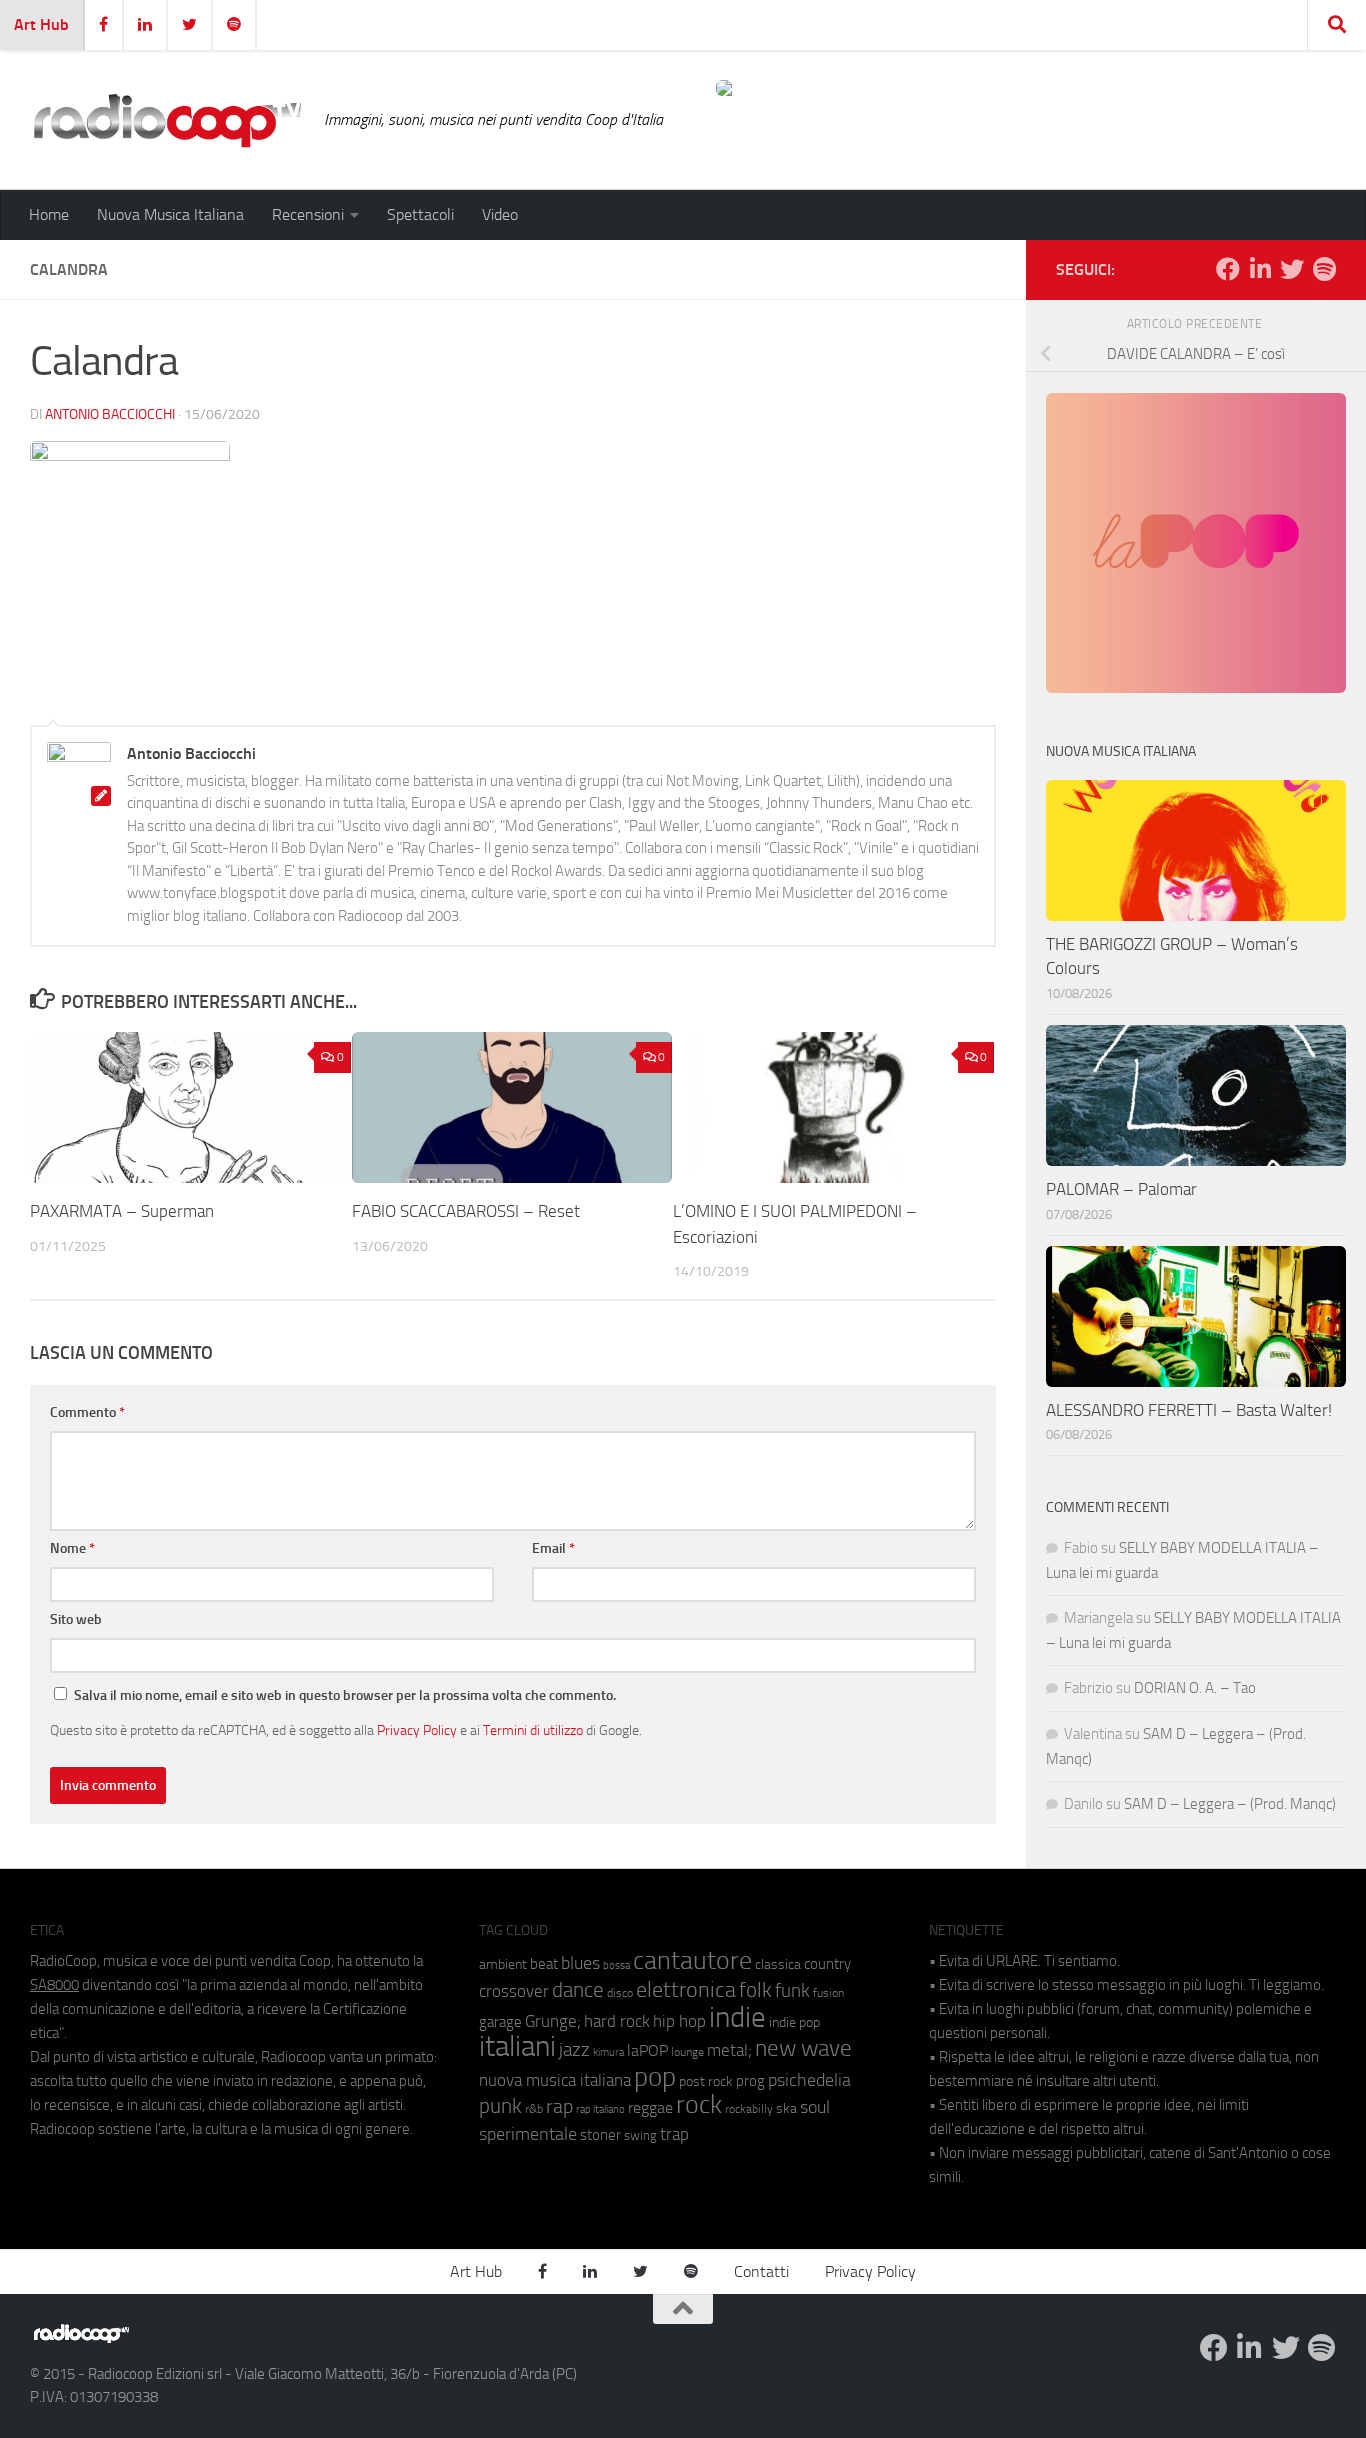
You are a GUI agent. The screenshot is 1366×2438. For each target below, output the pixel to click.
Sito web (76, 1619)
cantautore (692, 1960)
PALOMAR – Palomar (1121, 1189)
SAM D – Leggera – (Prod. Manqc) (1230, 1804)
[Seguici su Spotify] (1324, 269)
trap (674, 2134)
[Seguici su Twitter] (1292, 269)
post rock (706, 2081)
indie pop (794, 2022)
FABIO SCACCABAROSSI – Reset (466, 1211)
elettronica (686, 1989)
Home (49, 214)
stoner (600, 2135)
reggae (650, 2107)
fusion (828, 1992)
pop (655, 2077)
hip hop (679, 2021)
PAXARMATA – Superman (122, 1211)
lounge (687, 2052)
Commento (87, 1412)
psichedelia (809, 2080)
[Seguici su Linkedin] (1260, 269)
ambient (503, 1964)
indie (737, 2017)
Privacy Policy (417, 1730)
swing (640, 2135)
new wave (803, 2048)
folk (755, 1990)
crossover (514, 1991)
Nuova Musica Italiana (170, 214)
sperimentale (528, 2134)
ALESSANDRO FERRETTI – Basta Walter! (1189, 1410)
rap (559, 2106)
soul (815, 2107)
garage (500, 2022)
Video (500, 214)
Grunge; (553, 2021)
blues (580, 1963)
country (827, 1964)
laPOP (647, 2051)
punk (500, 2106)
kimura (608, 2052)
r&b (534, 2108)
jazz (574, 2050)
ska (786, 2108)
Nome (72, 1548)
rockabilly (749, 2109)
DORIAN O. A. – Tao (1195, 1688)
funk (792, 1991)
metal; (729, 2050)
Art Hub (41, 24)
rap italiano (600, 2109)
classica (778, 1964)
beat (544, 1964)
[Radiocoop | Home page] (167, 120)
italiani (517, 2046)
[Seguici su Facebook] (1228, 269)
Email (553, 1548)
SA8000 (54, 1985)
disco (620, 1993)
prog (750, 2081)
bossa (616, 1965)
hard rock (617, 2021)
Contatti (761, 2271)
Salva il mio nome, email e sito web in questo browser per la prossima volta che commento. (345, 1695)
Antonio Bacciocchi (110, 414)
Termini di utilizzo (533, 1730)
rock (699, 2104)
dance (578, 1989)
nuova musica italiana (555, 2080)
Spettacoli (420, 214)
